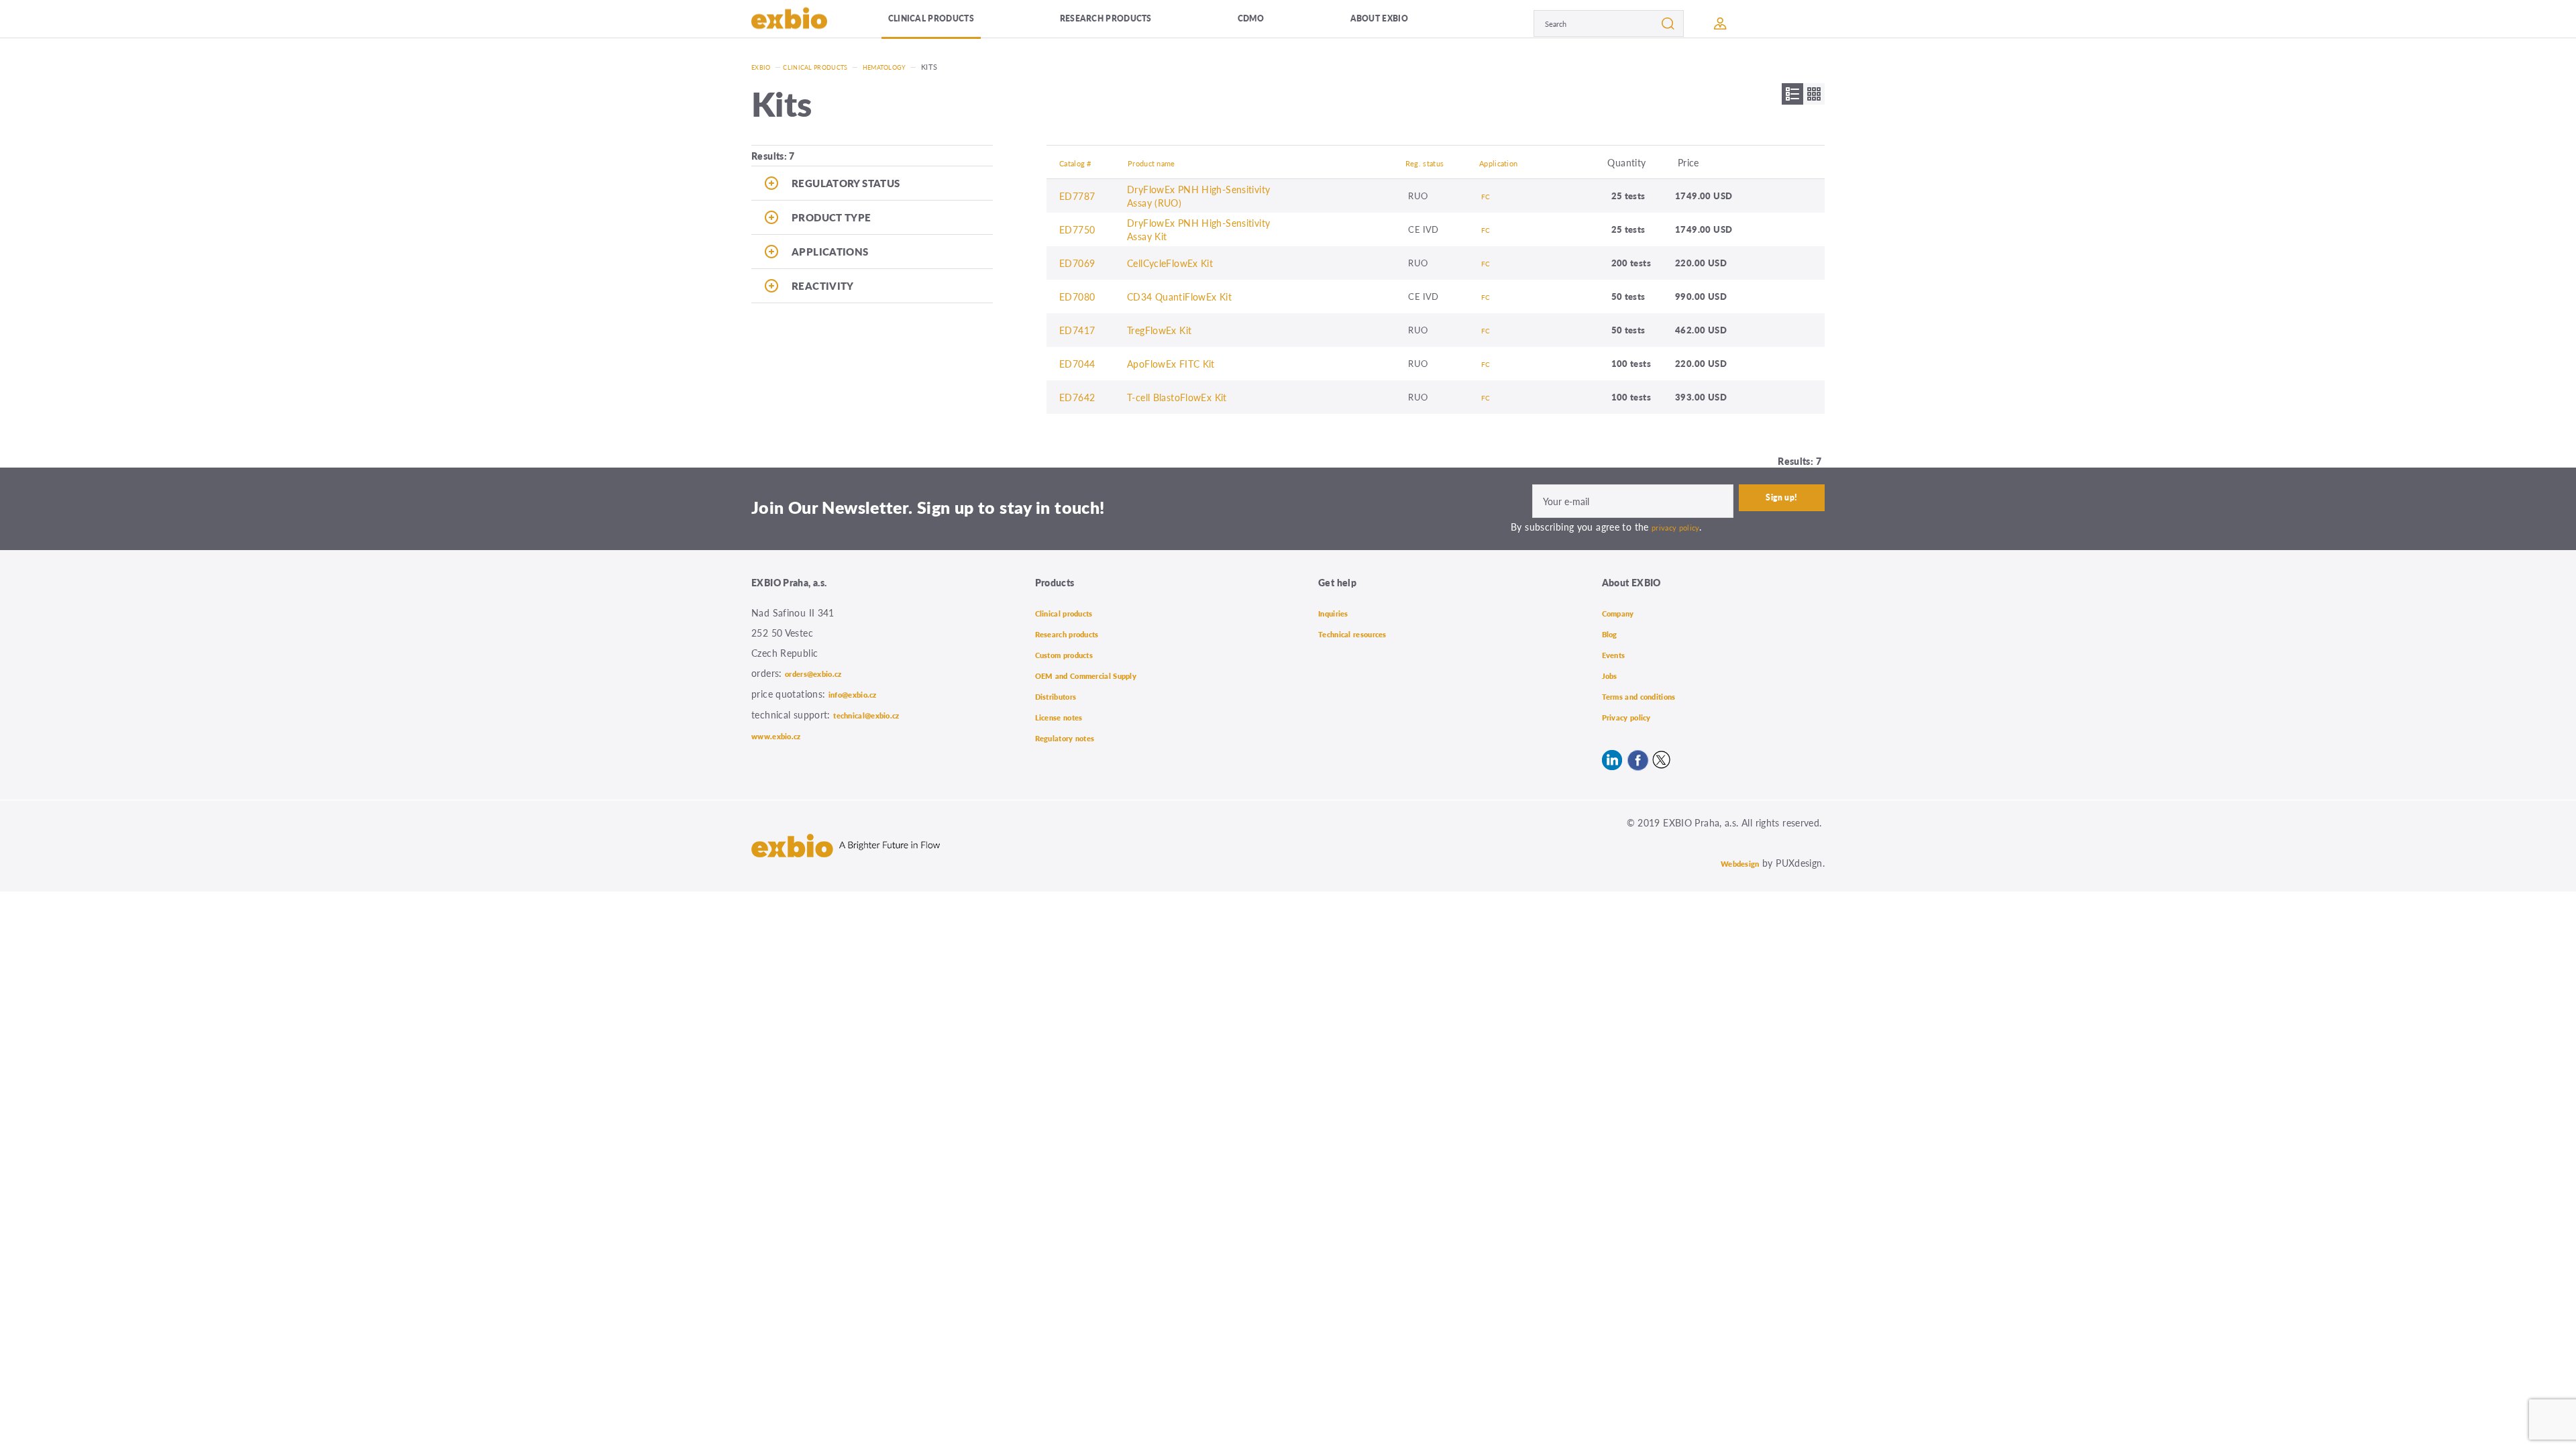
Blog (1612, 633)
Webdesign (1734, 859)
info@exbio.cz (860, 693)
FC (1487, 196)
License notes (1066, 713)
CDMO (1277, 23)
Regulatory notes (1073, 733)
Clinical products (952, 23)
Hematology (906, 67)
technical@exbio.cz (877, 713)
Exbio (763, 67)
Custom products (1073, 653)
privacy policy (1680, 527)
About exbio (1399, 23)
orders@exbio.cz (822, 673)
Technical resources (1362, 633)
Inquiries (1338, 612)
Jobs (1612, 673)
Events (1617, 653)
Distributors (1062, 693)
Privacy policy (1634, 713)
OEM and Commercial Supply (1100, 673)
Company (1623, 612)
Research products (1133, 23)
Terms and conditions (1649, 693)
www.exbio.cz (783, 733)
